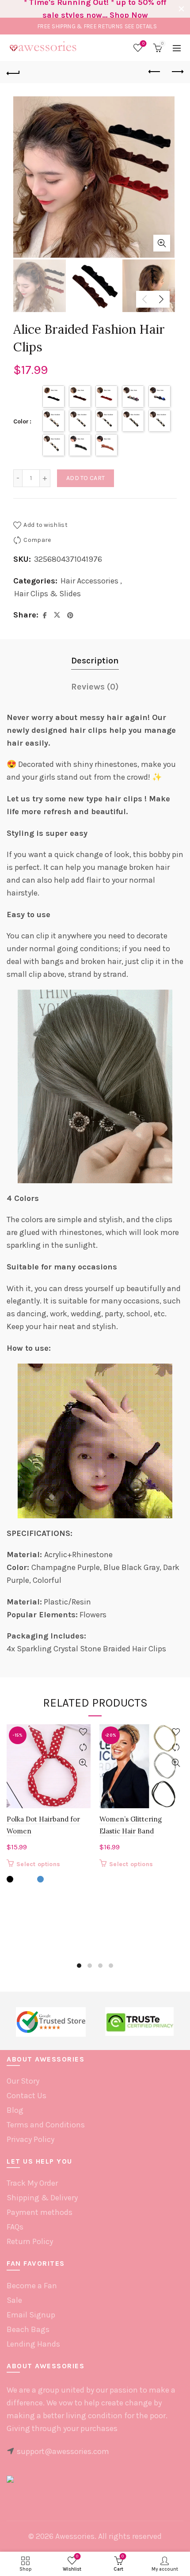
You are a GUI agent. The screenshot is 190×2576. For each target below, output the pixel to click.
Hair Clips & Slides (47, 594)
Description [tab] (95, 661)
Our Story (23, 2081)
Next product (177, 72)
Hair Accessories (89, 581)
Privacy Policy (30, 2139)
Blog (15, 2110)
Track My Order (32, 2183)
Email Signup (31, 2315)
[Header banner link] (86, 9)
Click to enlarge (162, 243)
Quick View (83, 1763)
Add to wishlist (46, 525)
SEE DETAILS (141, 26)
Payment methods (40, 2212)
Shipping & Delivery (42, 2198)
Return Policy (30, 2241)
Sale (14, 2300)
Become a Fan (32, 2286)
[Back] (13, 72)
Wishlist (143, 44)
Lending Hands (33, 2344)
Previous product (155, 72)
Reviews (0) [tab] (95, 687)
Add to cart (85, 478)
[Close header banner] (181, 9)
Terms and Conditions (46, 2125)
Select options (38, 1864)
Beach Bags (28, 2329)
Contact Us (27, 2096)
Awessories (75, 2536)
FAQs (15, 2227)
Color (21, 421)
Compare (37, 540)
